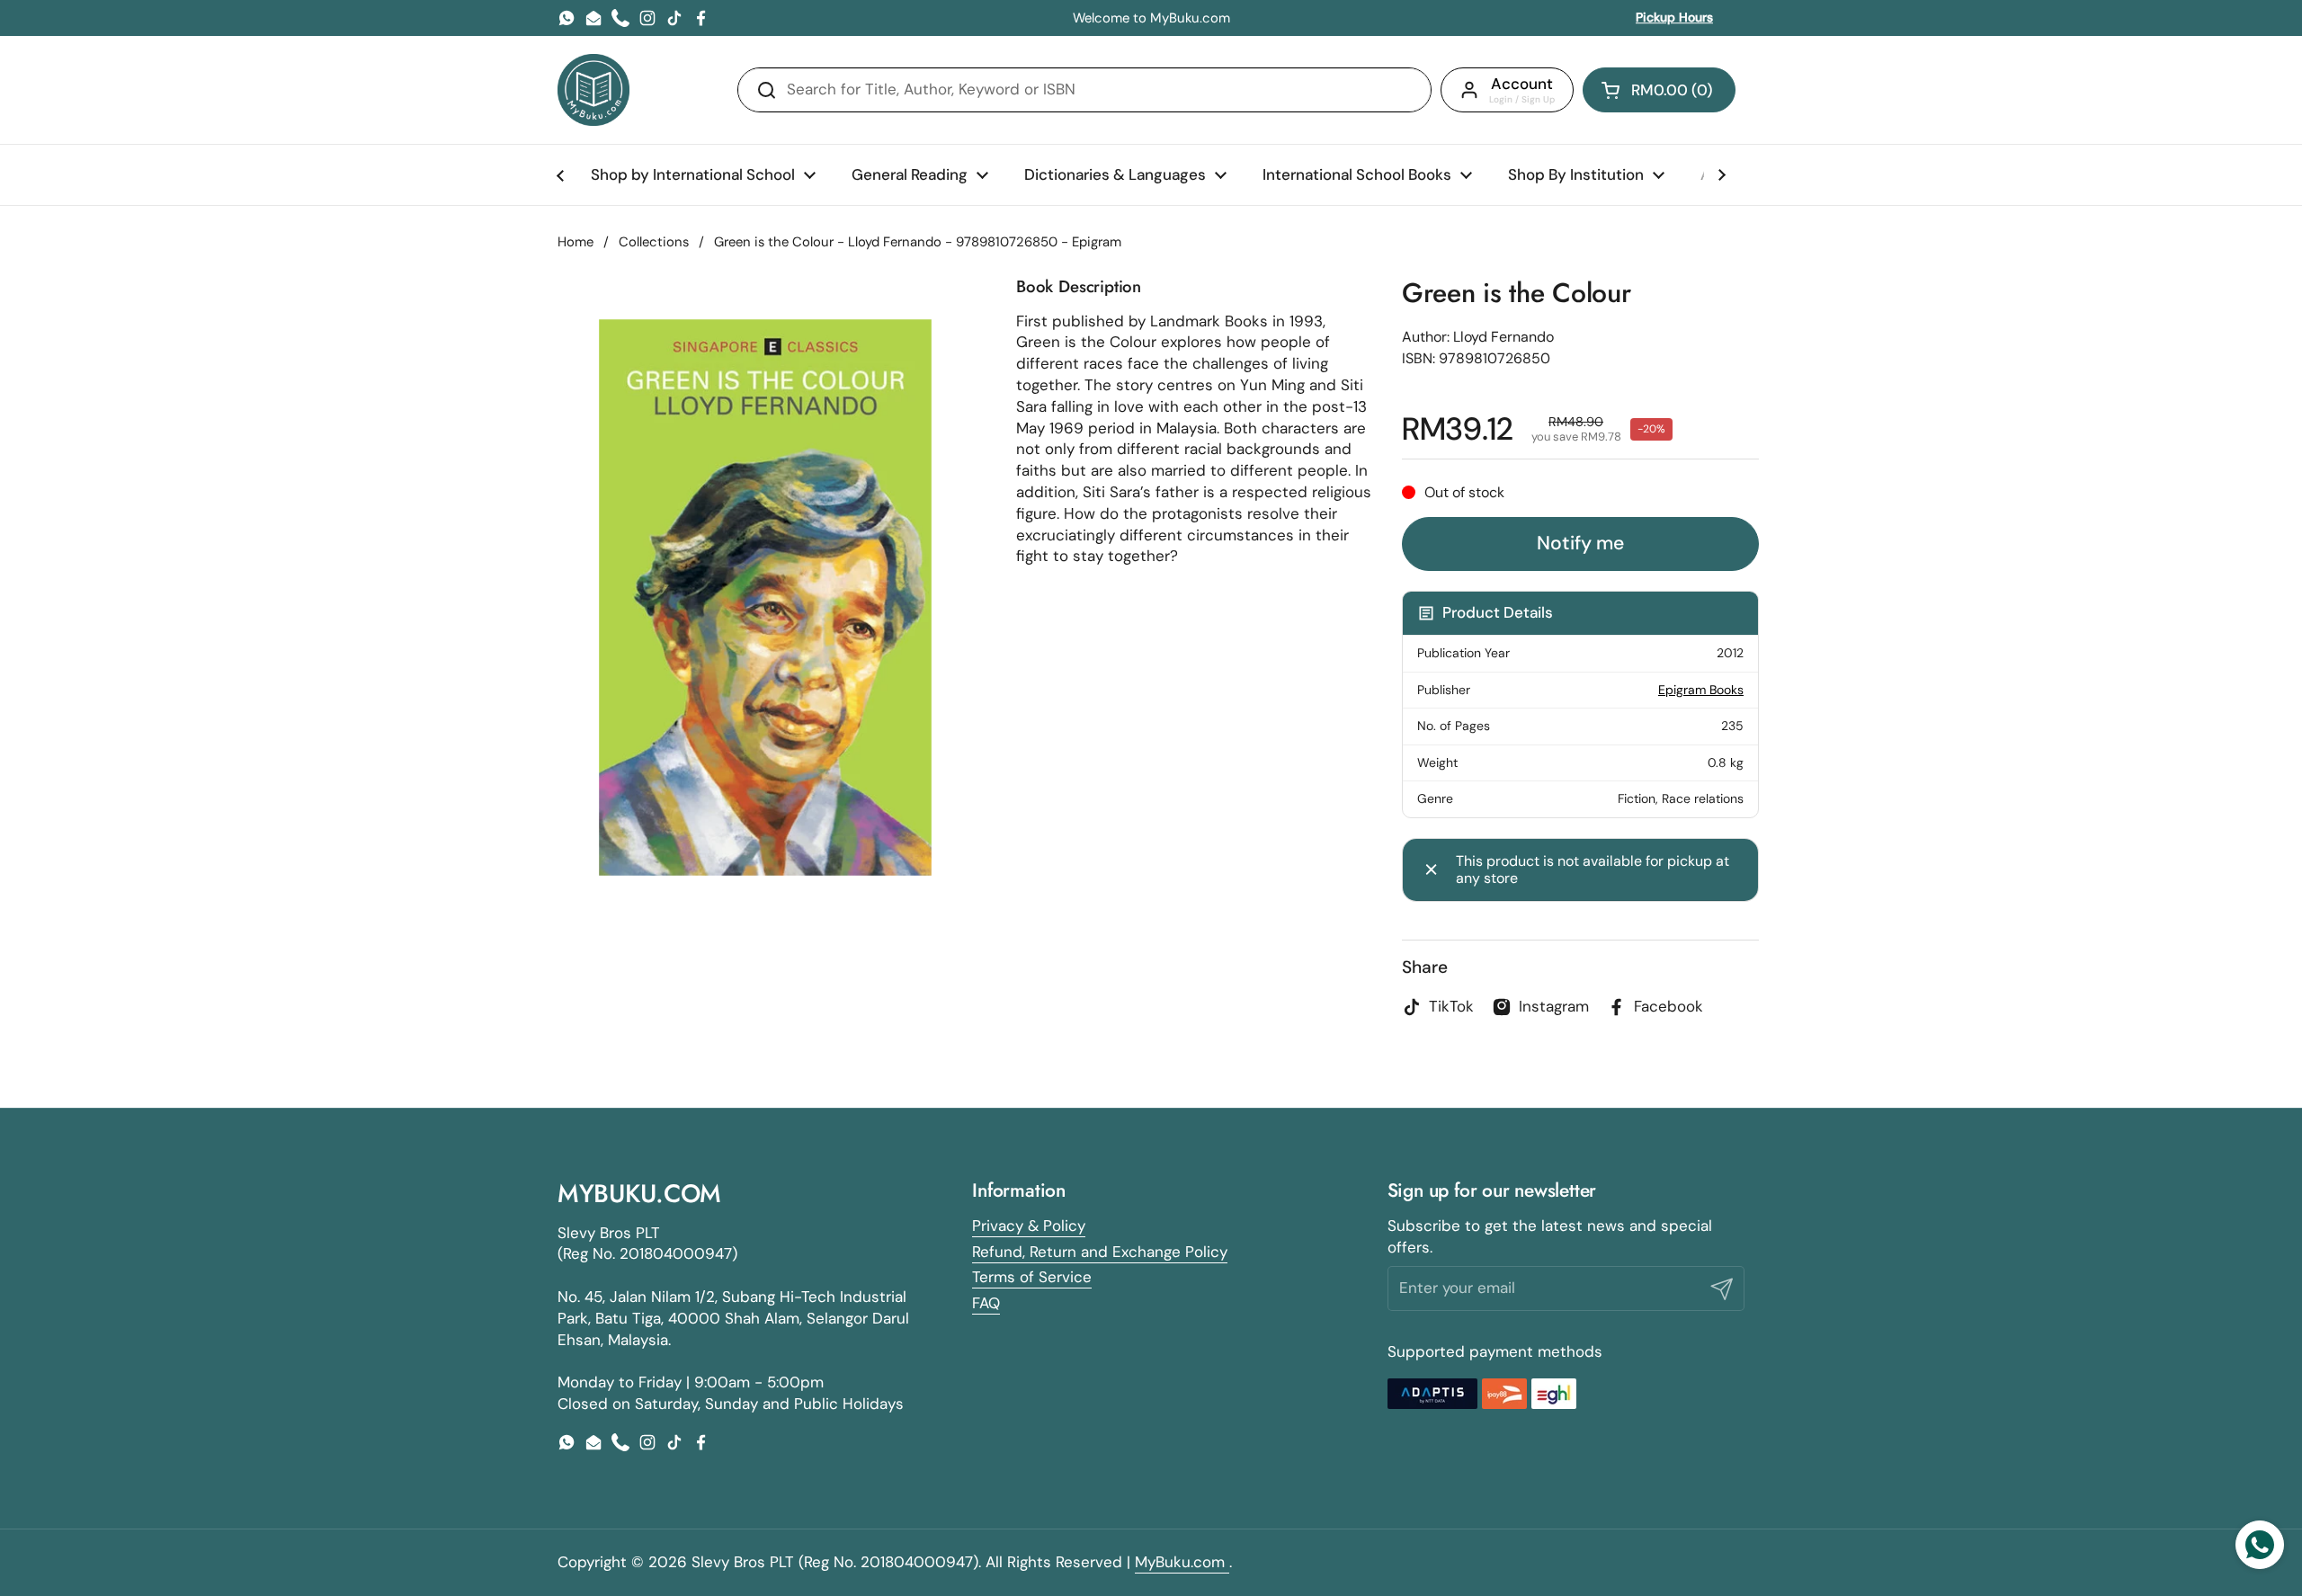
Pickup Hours (1674, 17)
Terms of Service (1032, 1277)
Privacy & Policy (1029, 1226)
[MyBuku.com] (593, 90)
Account (1522, 84)
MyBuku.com (1182, 1562)
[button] (1659, 90)
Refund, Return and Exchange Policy (1100, 1252)
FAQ (986, 1303)
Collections (654, 242)
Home (575, 242)
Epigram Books (1701, 690)
